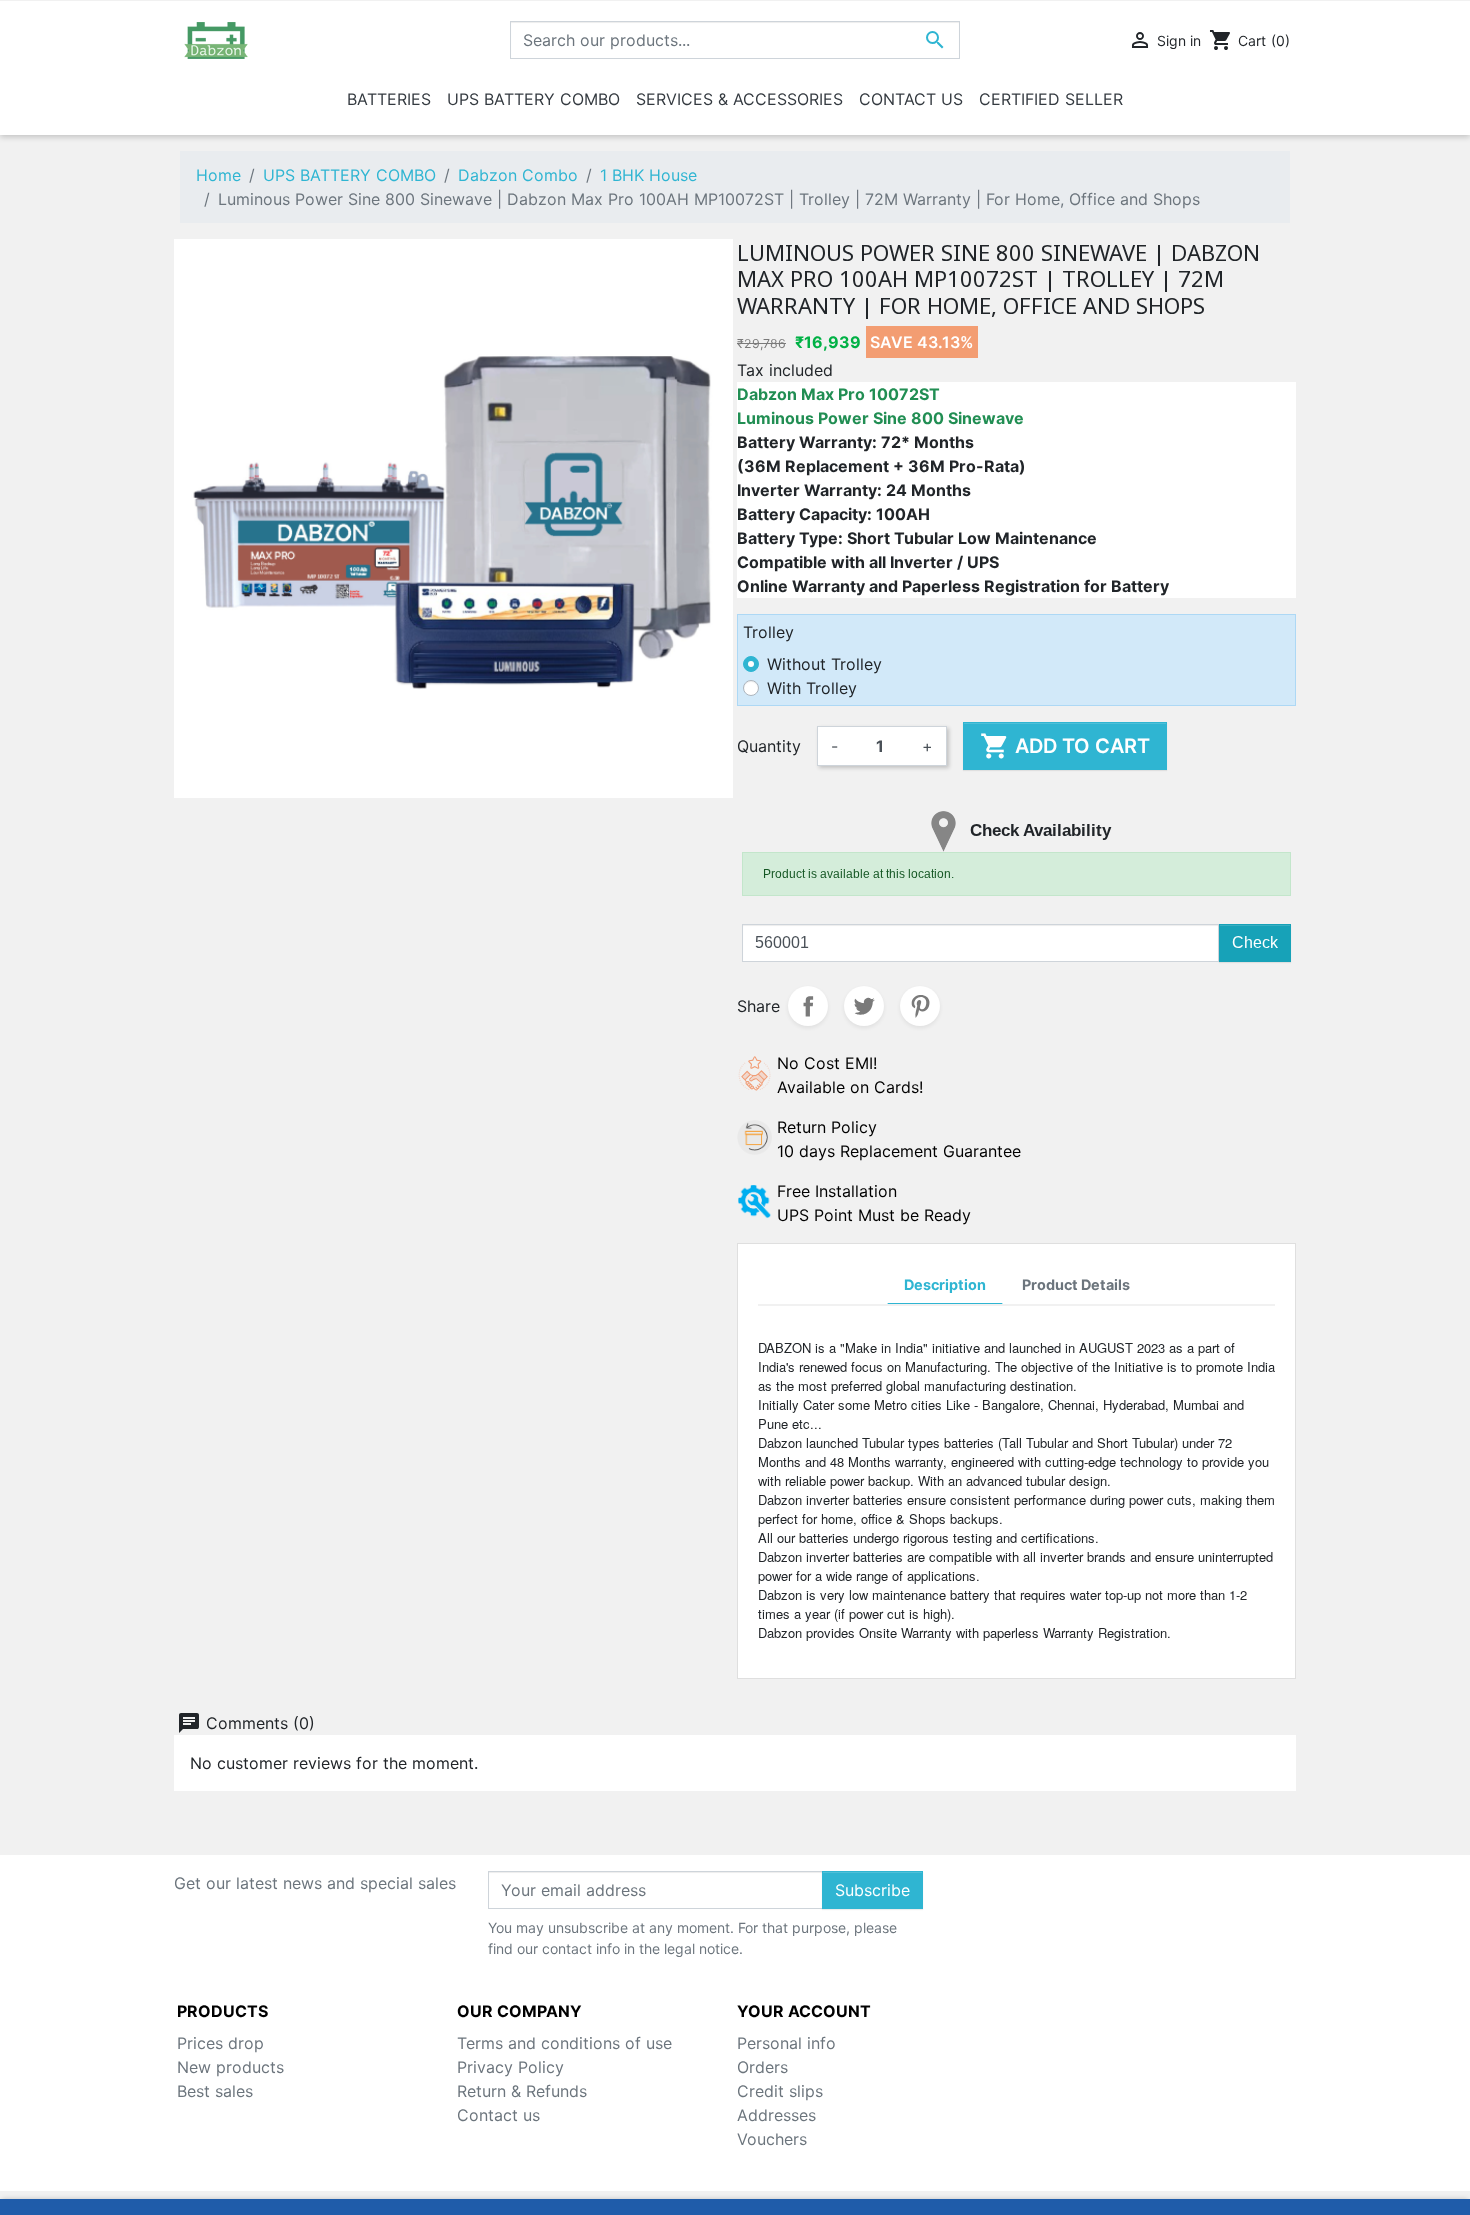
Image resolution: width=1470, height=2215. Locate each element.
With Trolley (812, 688)
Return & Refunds (522, 2091)
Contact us (498, 2115)
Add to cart (1065, 746)
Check (1255, 942)
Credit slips (780, 2091)
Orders (762, 2067)
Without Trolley (824, 664)
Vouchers (772, 2139)
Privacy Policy (510, 2067)
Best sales (215, 2091)
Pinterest (920, 1006)
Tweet (864, 1006)
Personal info (786, 2043)
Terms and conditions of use (564, 2043)
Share (808, 1006)
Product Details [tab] (1076, 1284)
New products (230, 2067)
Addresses (776, 2115)
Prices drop (220, 2043)
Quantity (769, 746)
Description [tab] (945, 1284)
